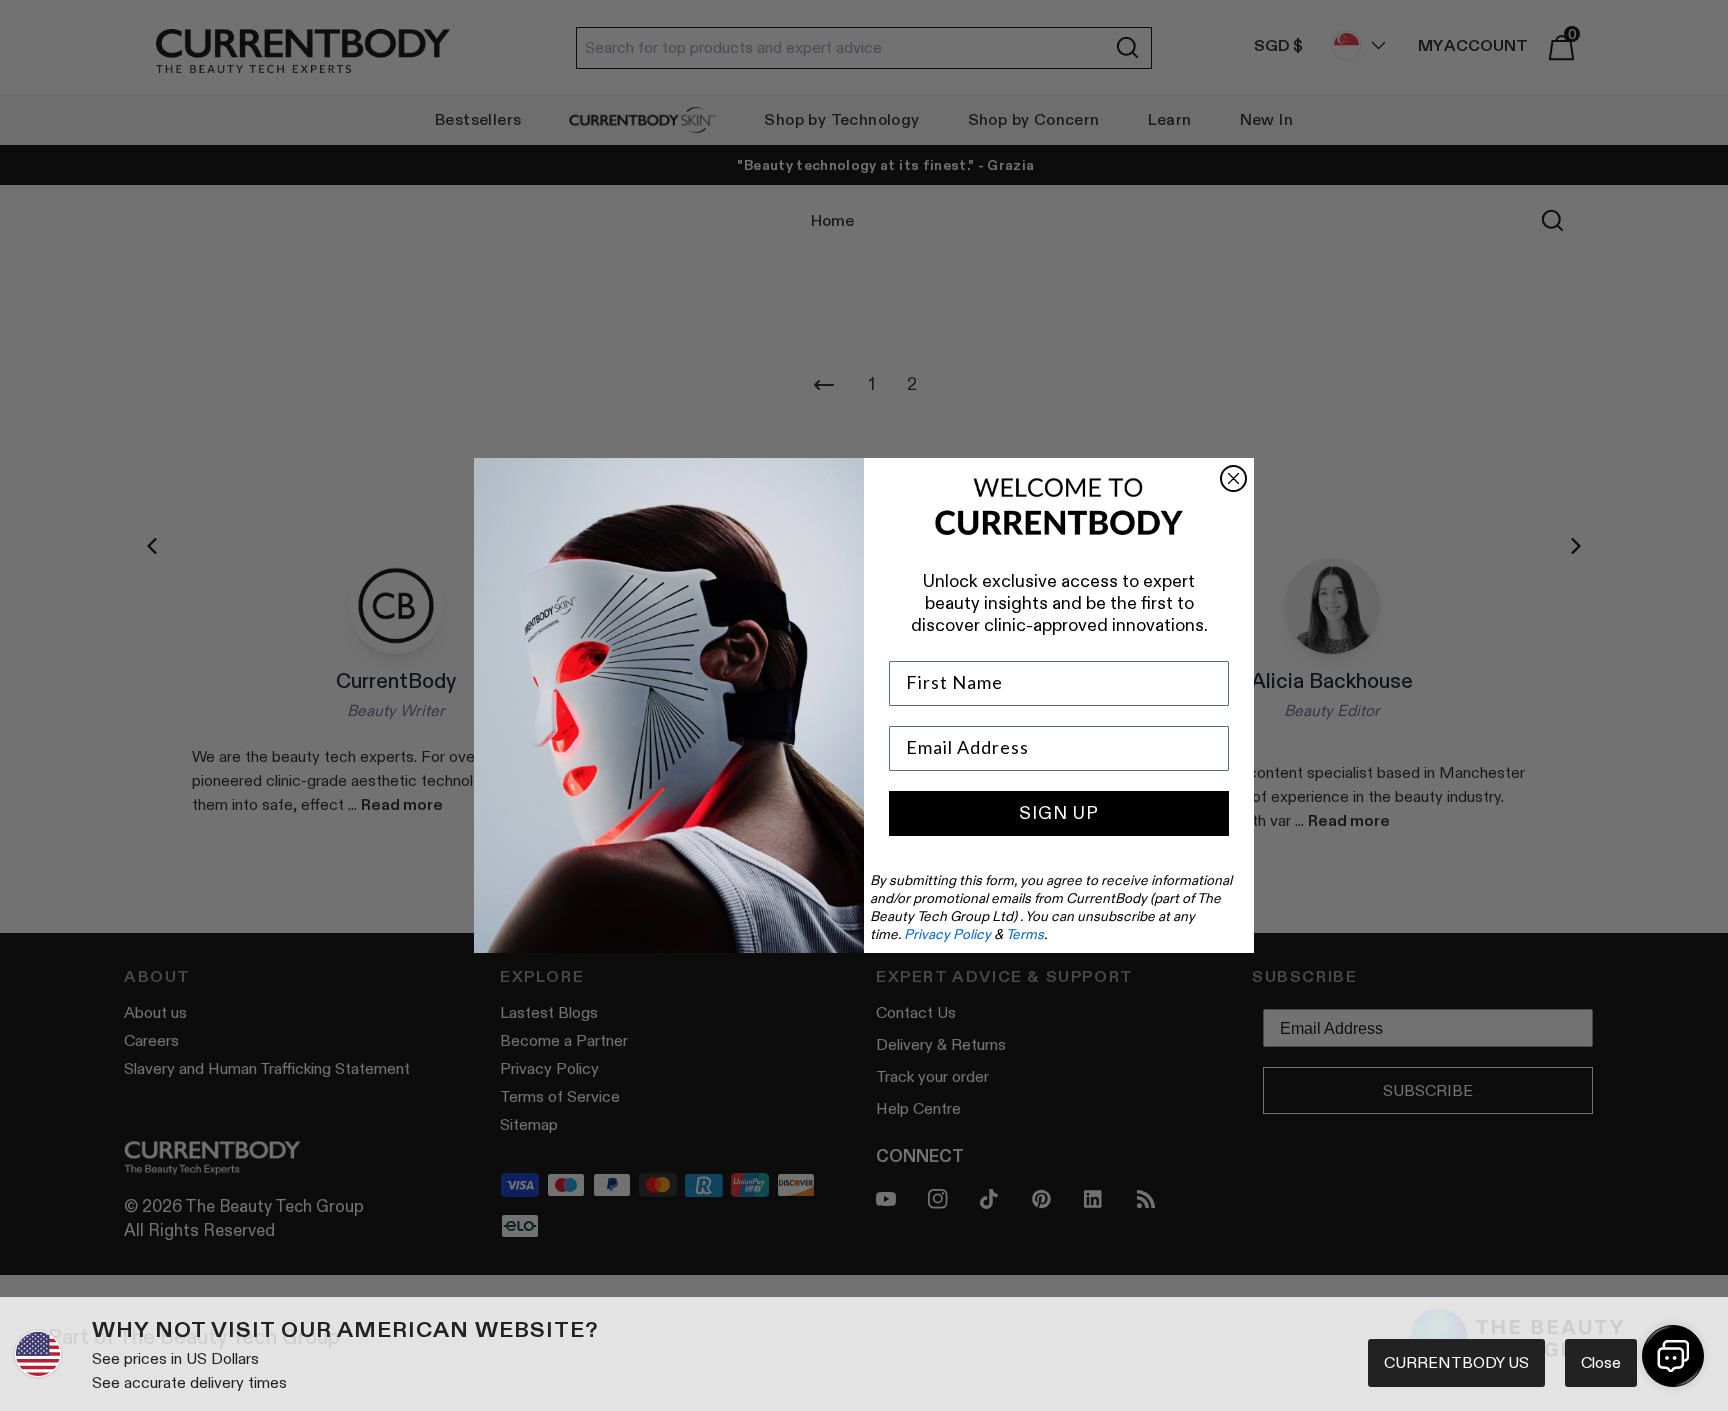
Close (1601, 1362)
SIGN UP (1059, 813)
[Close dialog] (1233, 478)
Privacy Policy (947, 934)
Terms (1025, 934)
